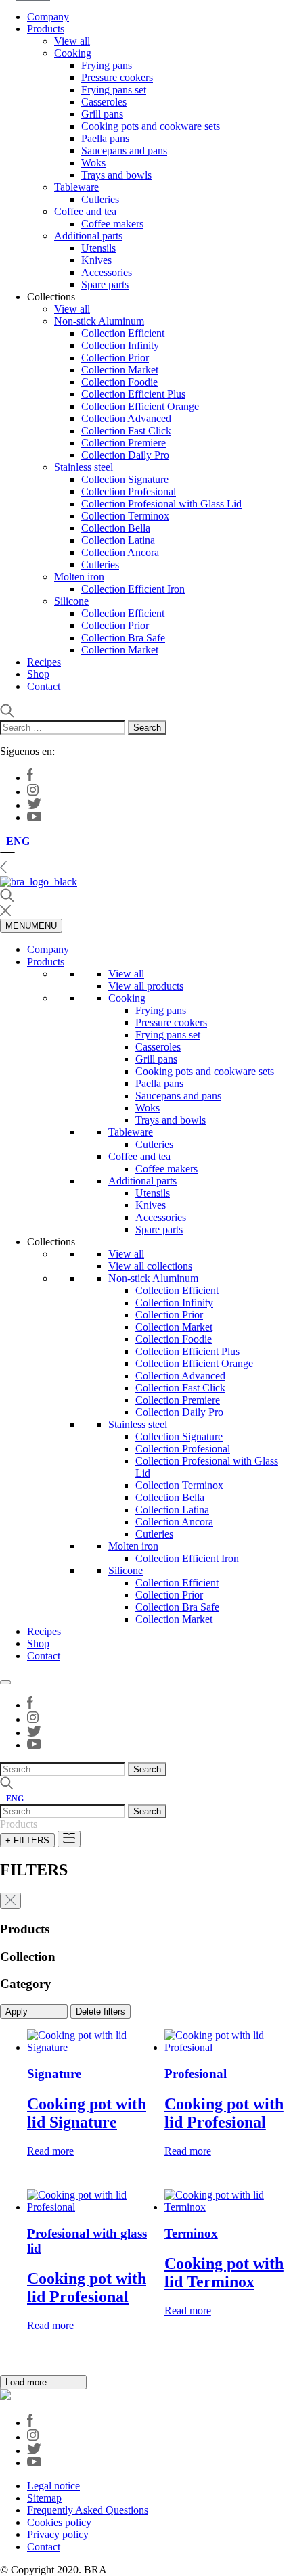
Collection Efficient (123, 333)
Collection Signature (125, 479)
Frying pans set (114, 90)
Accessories (107, 272)
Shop (38, 674)
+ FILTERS (27, 1840)
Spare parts (105, 284)
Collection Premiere (124, 443)
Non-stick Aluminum (99, 321)
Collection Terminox (125, 516)
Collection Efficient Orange (140, 406)
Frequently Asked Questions (88, 2510)
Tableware (76, 187)
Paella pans (105, 138)
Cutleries (100, 199)
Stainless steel (84, 467)
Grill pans (102, 114)
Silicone (71, 601)
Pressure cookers (117, 77)
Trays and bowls (116, 175)
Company (48, 17)
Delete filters (100, 2011)
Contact (44, 686)
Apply (18, 2011)
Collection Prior (115, 358)
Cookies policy (59, 2522)
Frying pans (107, 65)
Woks (93, 163)
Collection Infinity (120, 345)
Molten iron (79, 577)
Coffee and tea (85, 211)
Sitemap (44, 2498)
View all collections (150, 1266)
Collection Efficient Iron (133, 589)
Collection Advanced (126, 418)
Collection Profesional (129, 491)
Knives (96, 260)
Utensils (98, 248)
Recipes (44, 662)
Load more (27, 2382)
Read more (50, 2151)
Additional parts (88, 236)
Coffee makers (112, 224)
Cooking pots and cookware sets (151, 126)
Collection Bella (116, 528)
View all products (146, 986)
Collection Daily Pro (125, 455)
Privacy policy (58, 2534)
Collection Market (120, 370)
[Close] (5, 1682)
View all (72, 41)
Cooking (73, 53)
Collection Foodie (119, 382)
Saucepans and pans (124, 151)
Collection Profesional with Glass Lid (161, 504)
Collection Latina (118, 540)
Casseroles (104, 102)
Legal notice (53, 2486)
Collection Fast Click (126, 431)
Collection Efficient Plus (133, 394)
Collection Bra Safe (123, 638)
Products (46, 29)
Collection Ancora (120, 552)
